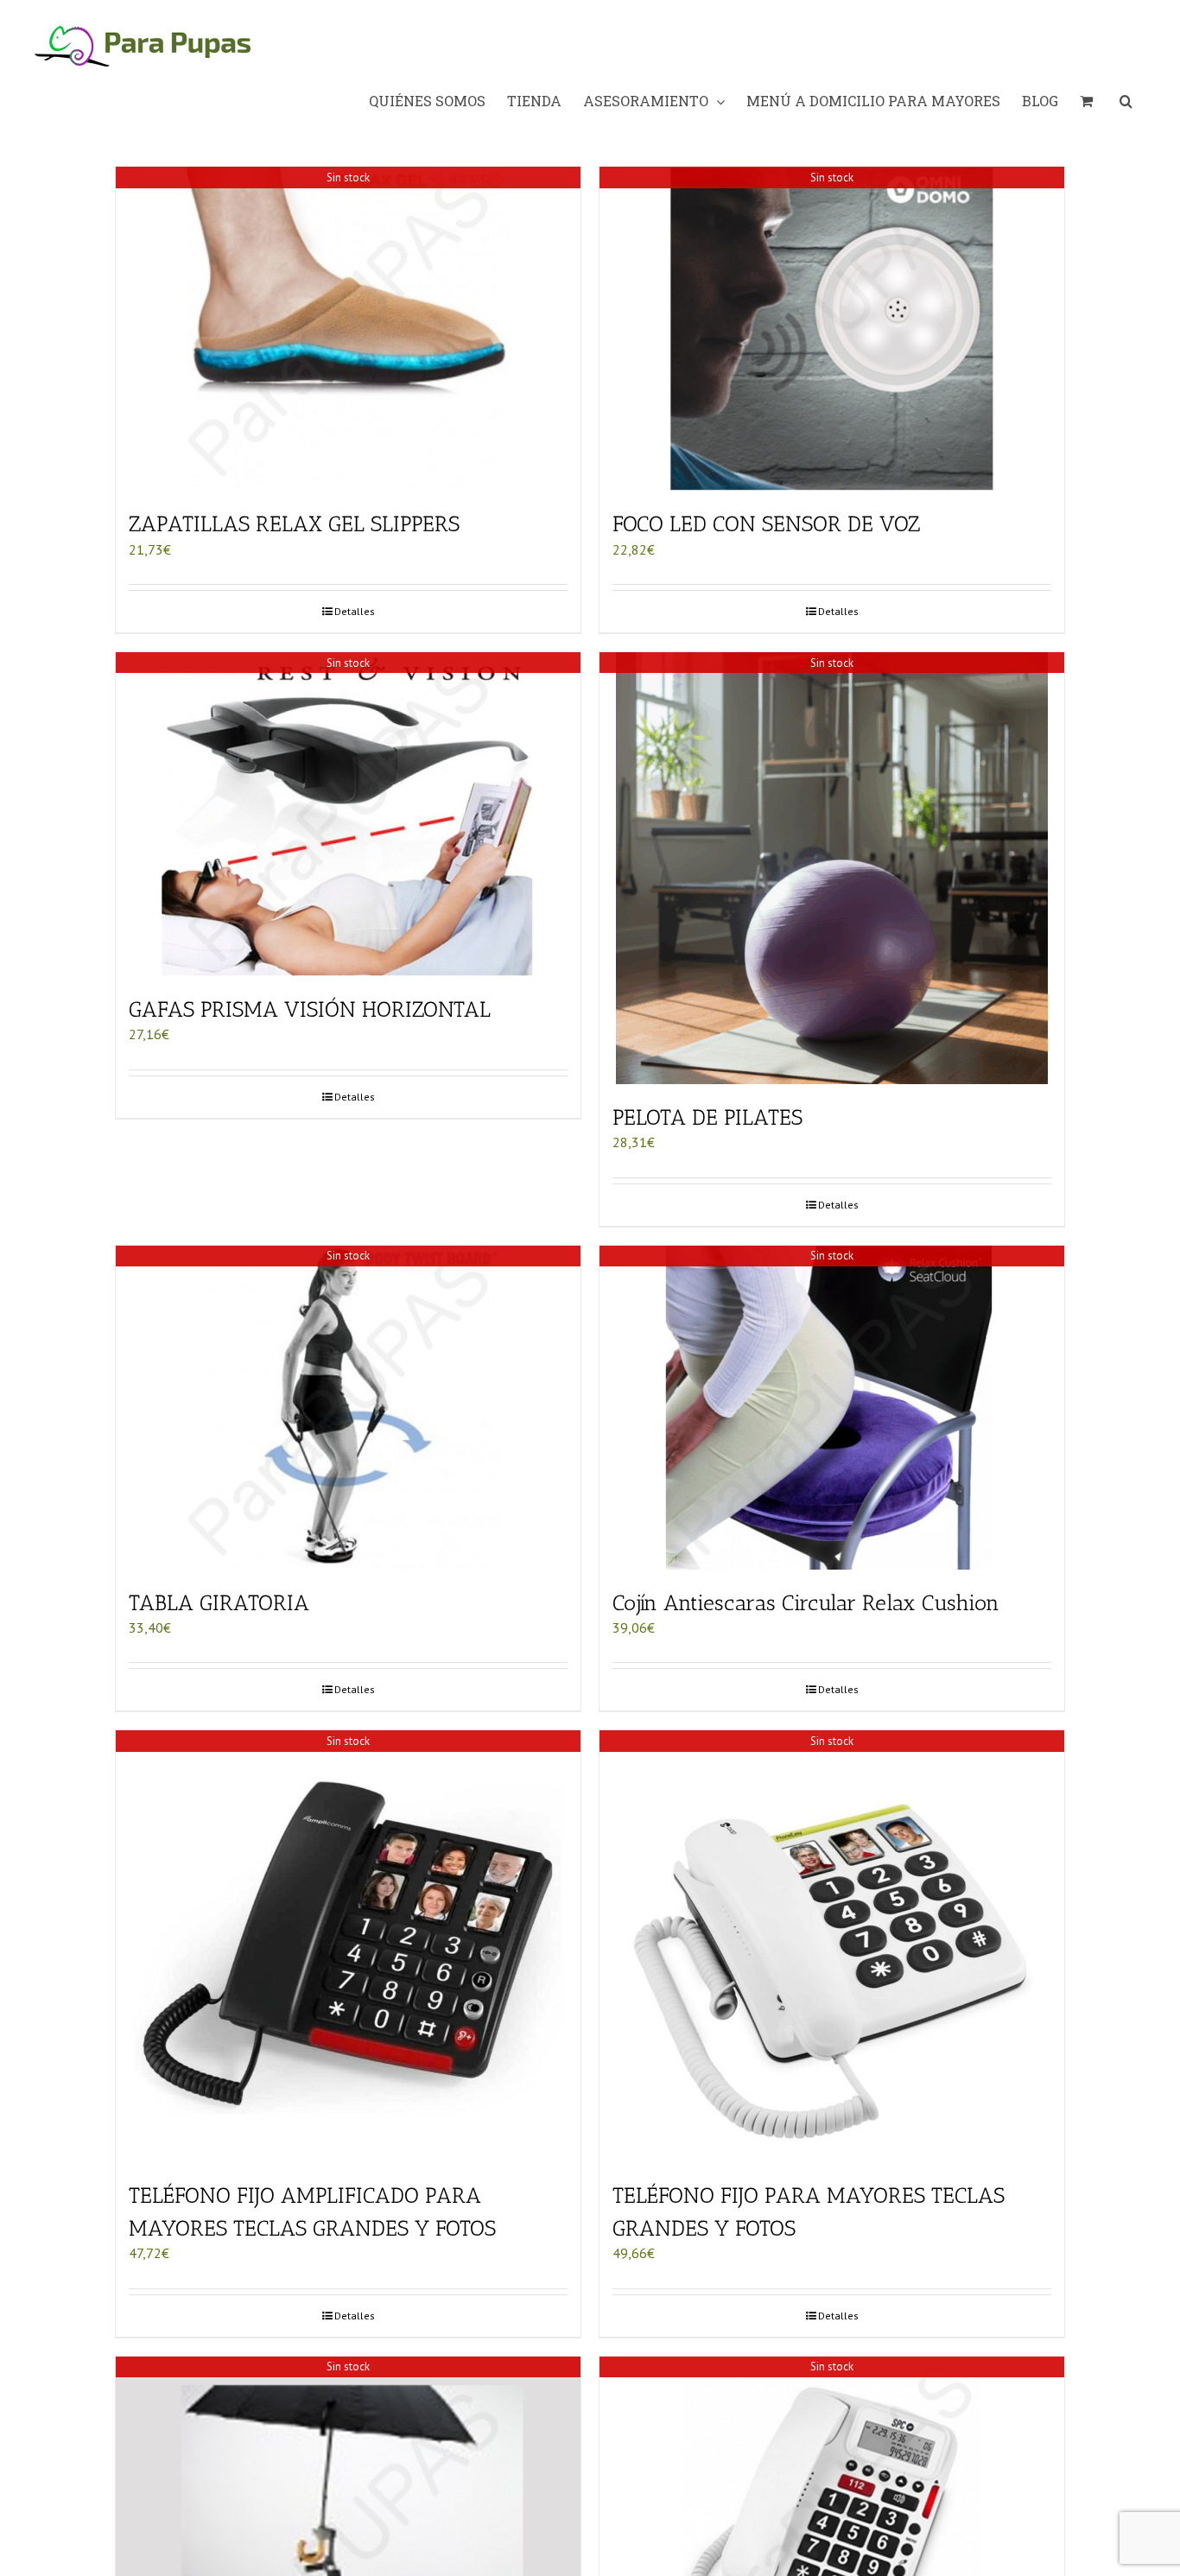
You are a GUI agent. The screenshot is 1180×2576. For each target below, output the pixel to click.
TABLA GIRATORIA (219, 1602)
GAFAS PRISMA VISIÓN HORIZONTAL (310, 1009)
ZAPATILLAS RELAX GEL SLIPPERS (294, 523)
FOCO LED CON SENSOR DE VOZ (766, 523)
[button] (1126, 101)
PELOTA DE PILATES (707, 1117)
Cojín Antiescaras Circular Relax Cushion (806, 1602)
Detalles (355, 611)
